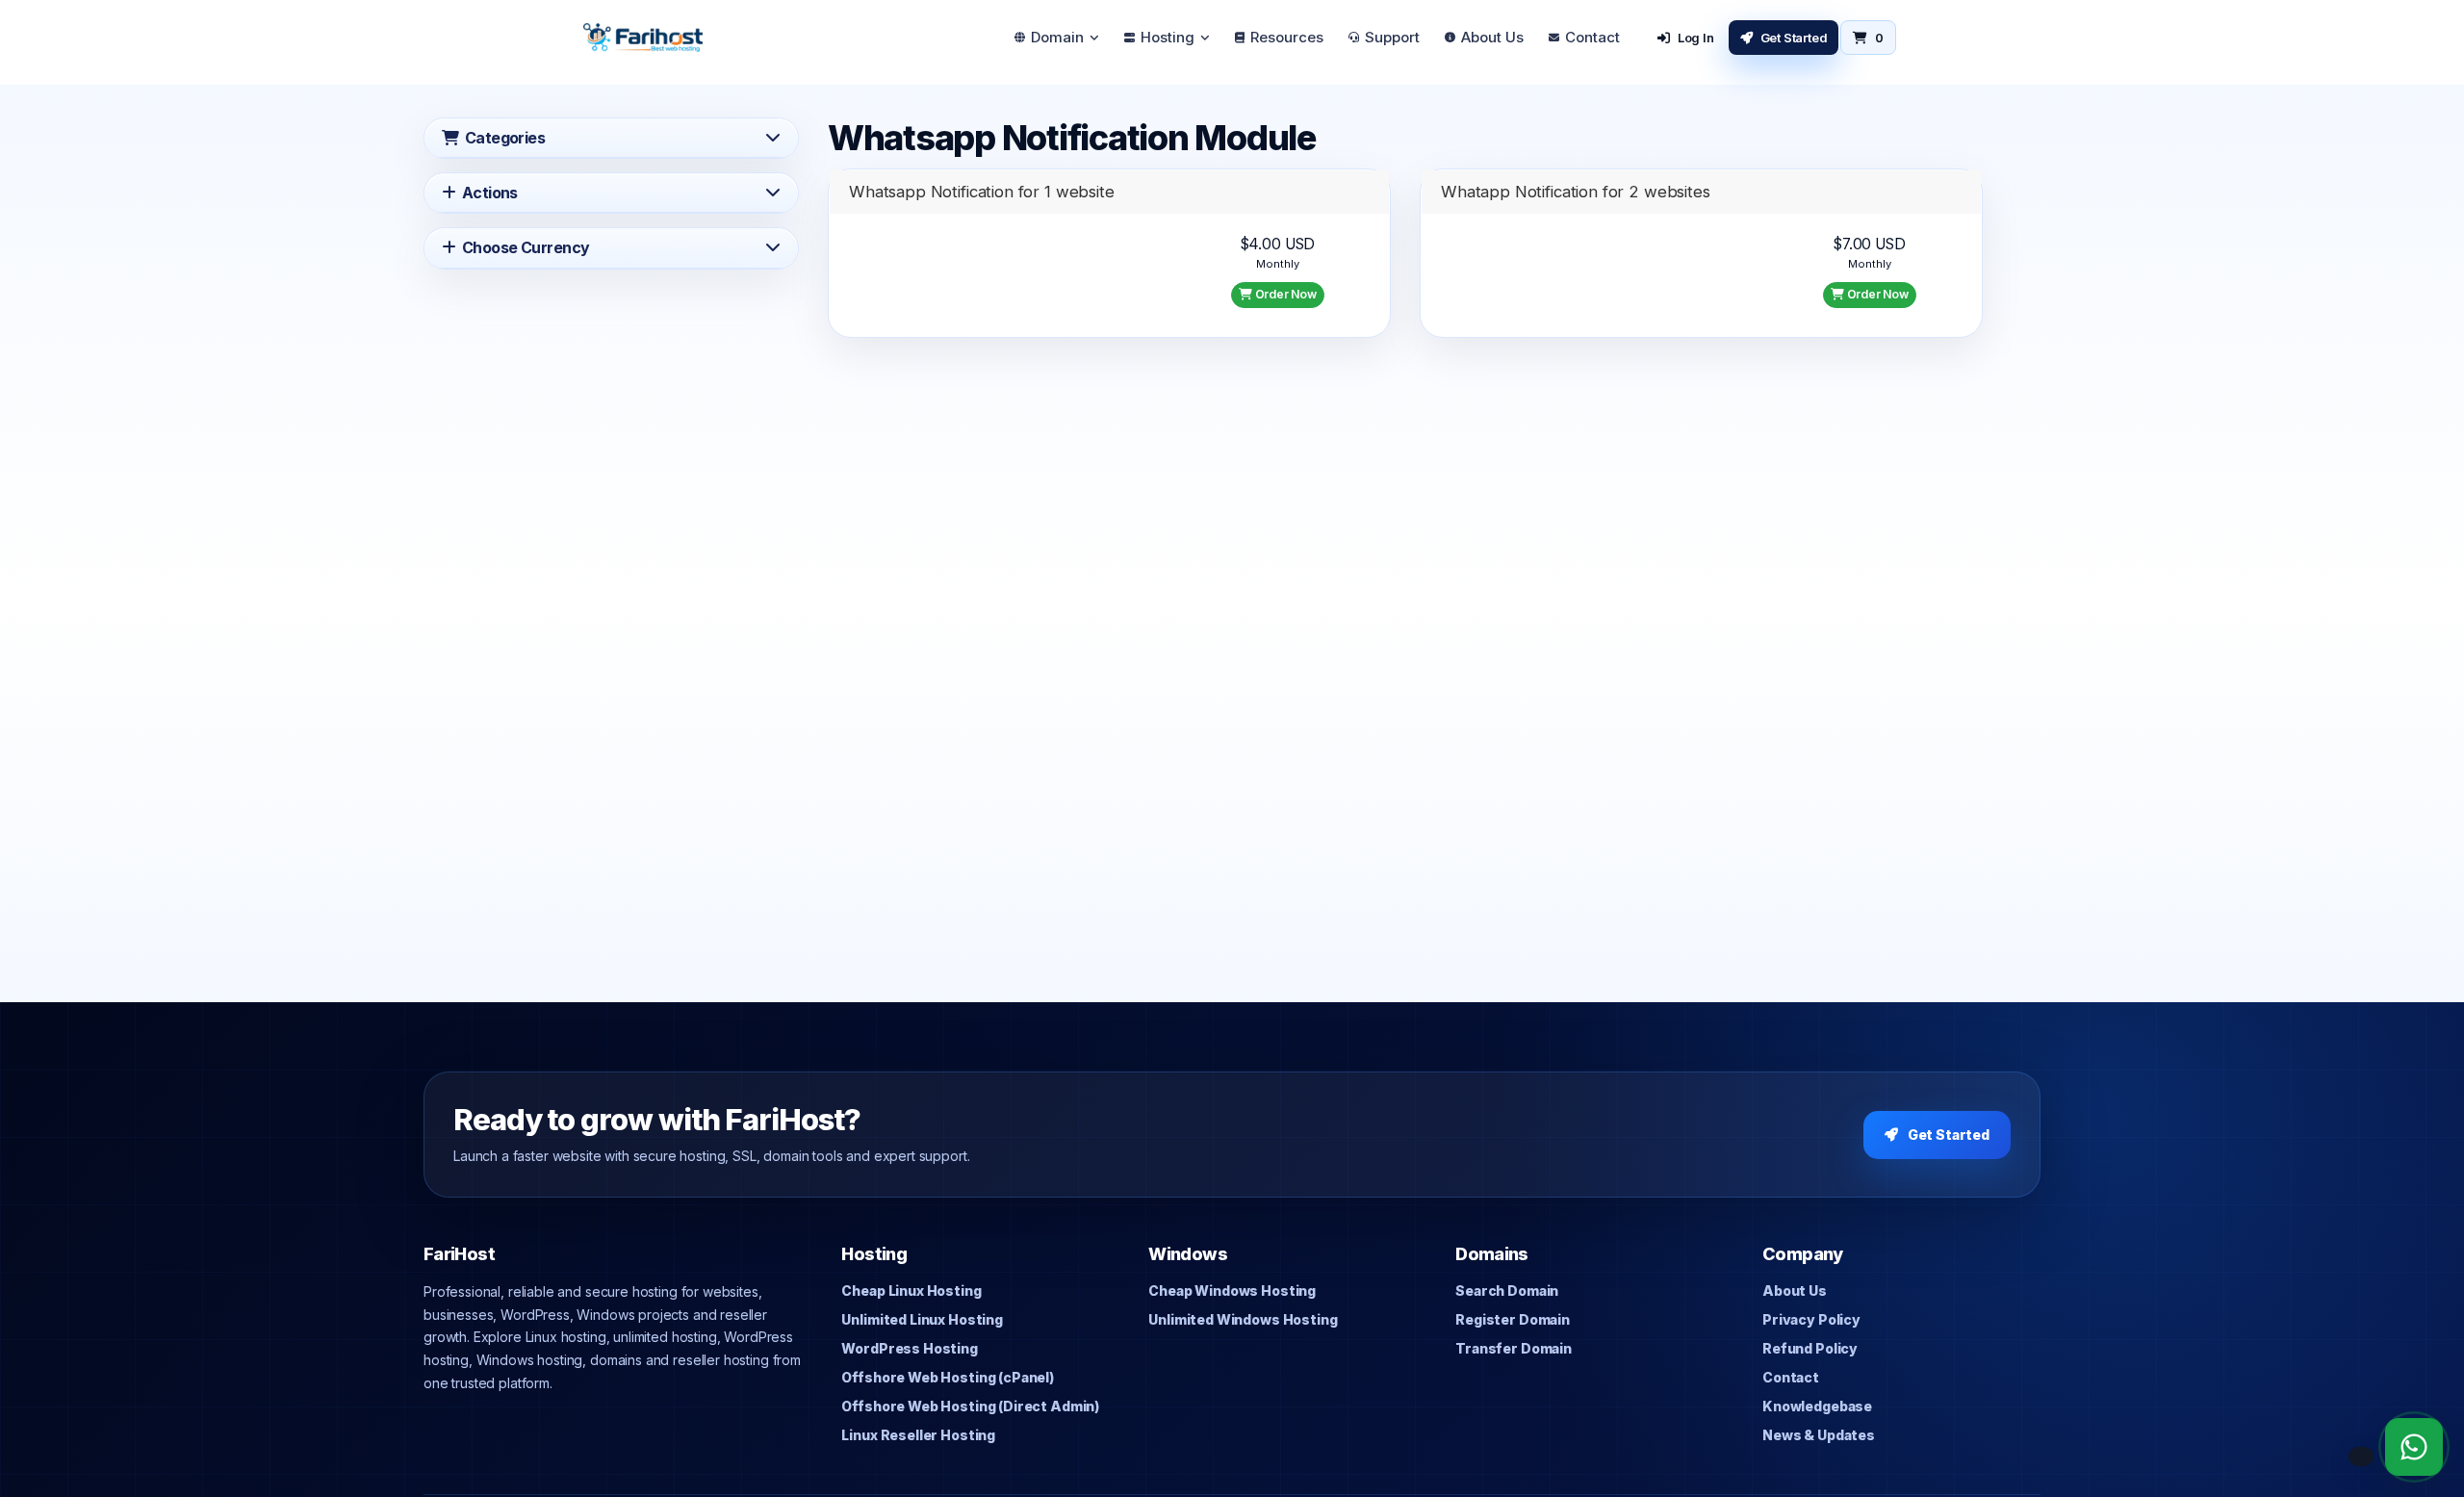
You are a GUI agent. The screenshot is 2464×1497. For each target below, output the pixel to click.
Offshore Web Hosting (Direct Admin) (970, 1406)
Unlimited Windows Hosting (1243, 1319)
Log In (1696, 38)
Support (1392, 37)
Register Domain (1513, 1319)
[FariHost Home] (643, 38)
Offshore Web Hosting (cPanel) (948, 1377)
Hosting (1168, 37)
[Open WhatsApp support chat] (2414, 1447)
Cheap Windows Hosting (1232, 1291)
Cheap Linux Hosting (911, 1291)
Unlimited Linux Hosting (922, 1319)
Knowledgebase (1817, 1406)
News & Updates (1819, 1435)
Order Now (1284, 294)
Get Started (1794, 38)
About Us (1492, 37)
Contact (1592, 37)
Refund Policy (1810, 1348)
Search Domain (1507, 1291)
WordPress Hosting (909, 1348)
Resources (1287, 37)
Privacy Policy (1811, 1319)
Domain (1057, 37)
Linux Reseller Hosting (918, 1435)
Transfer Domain (1514, 1348)
